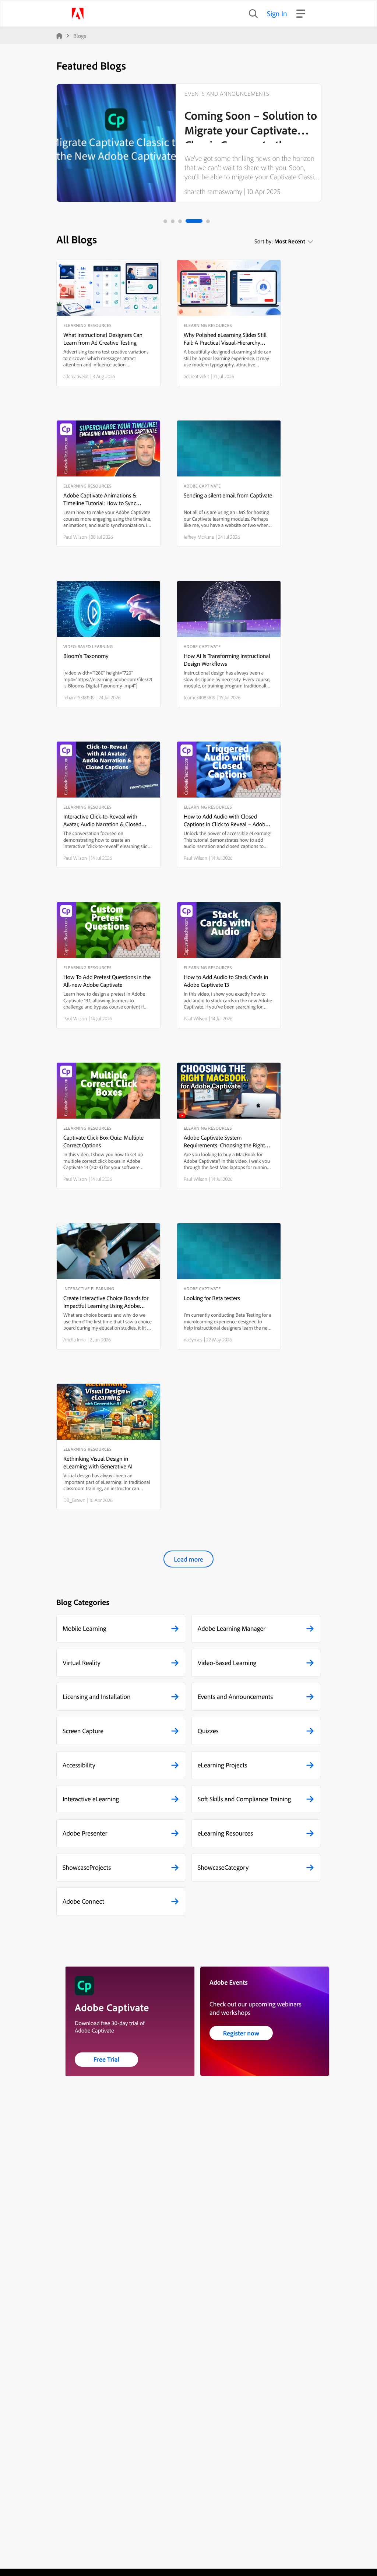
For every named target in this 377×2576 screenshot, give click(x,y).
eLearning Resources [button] (226, 1833)
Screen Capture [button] (83, 1731)
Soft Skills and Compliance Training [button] (244, 1799)
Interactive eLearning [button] (91, 1799)
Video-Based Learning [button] (227, 1663)
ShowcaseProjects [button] (87, 1867)
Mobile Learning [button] (84, 1628)
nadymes (193, 1340)
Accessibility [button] (79, 1765)
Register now (241, 2033)
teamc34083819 (200, 697)
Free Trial (107, 2059)
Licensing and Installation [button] (97, 1697)
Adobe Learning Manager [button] (232, 1628)
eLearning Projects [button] (223, 1765)
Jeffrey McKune (199, 537)
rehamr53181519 (79, 697)
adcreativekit (76, 376)
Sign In (277, 13)
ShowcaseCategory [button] (223, 1867)
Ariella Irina (75, 1340)
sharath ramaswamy (213, 191)
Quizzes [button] (208, 1731)
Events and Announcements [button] (235, 1697)
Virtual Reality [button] (82, 1663)
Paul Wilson (75, 537)
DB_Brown (74, 1500)
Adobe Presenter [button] (85, 1833)
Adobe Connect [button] (83, 1901)
